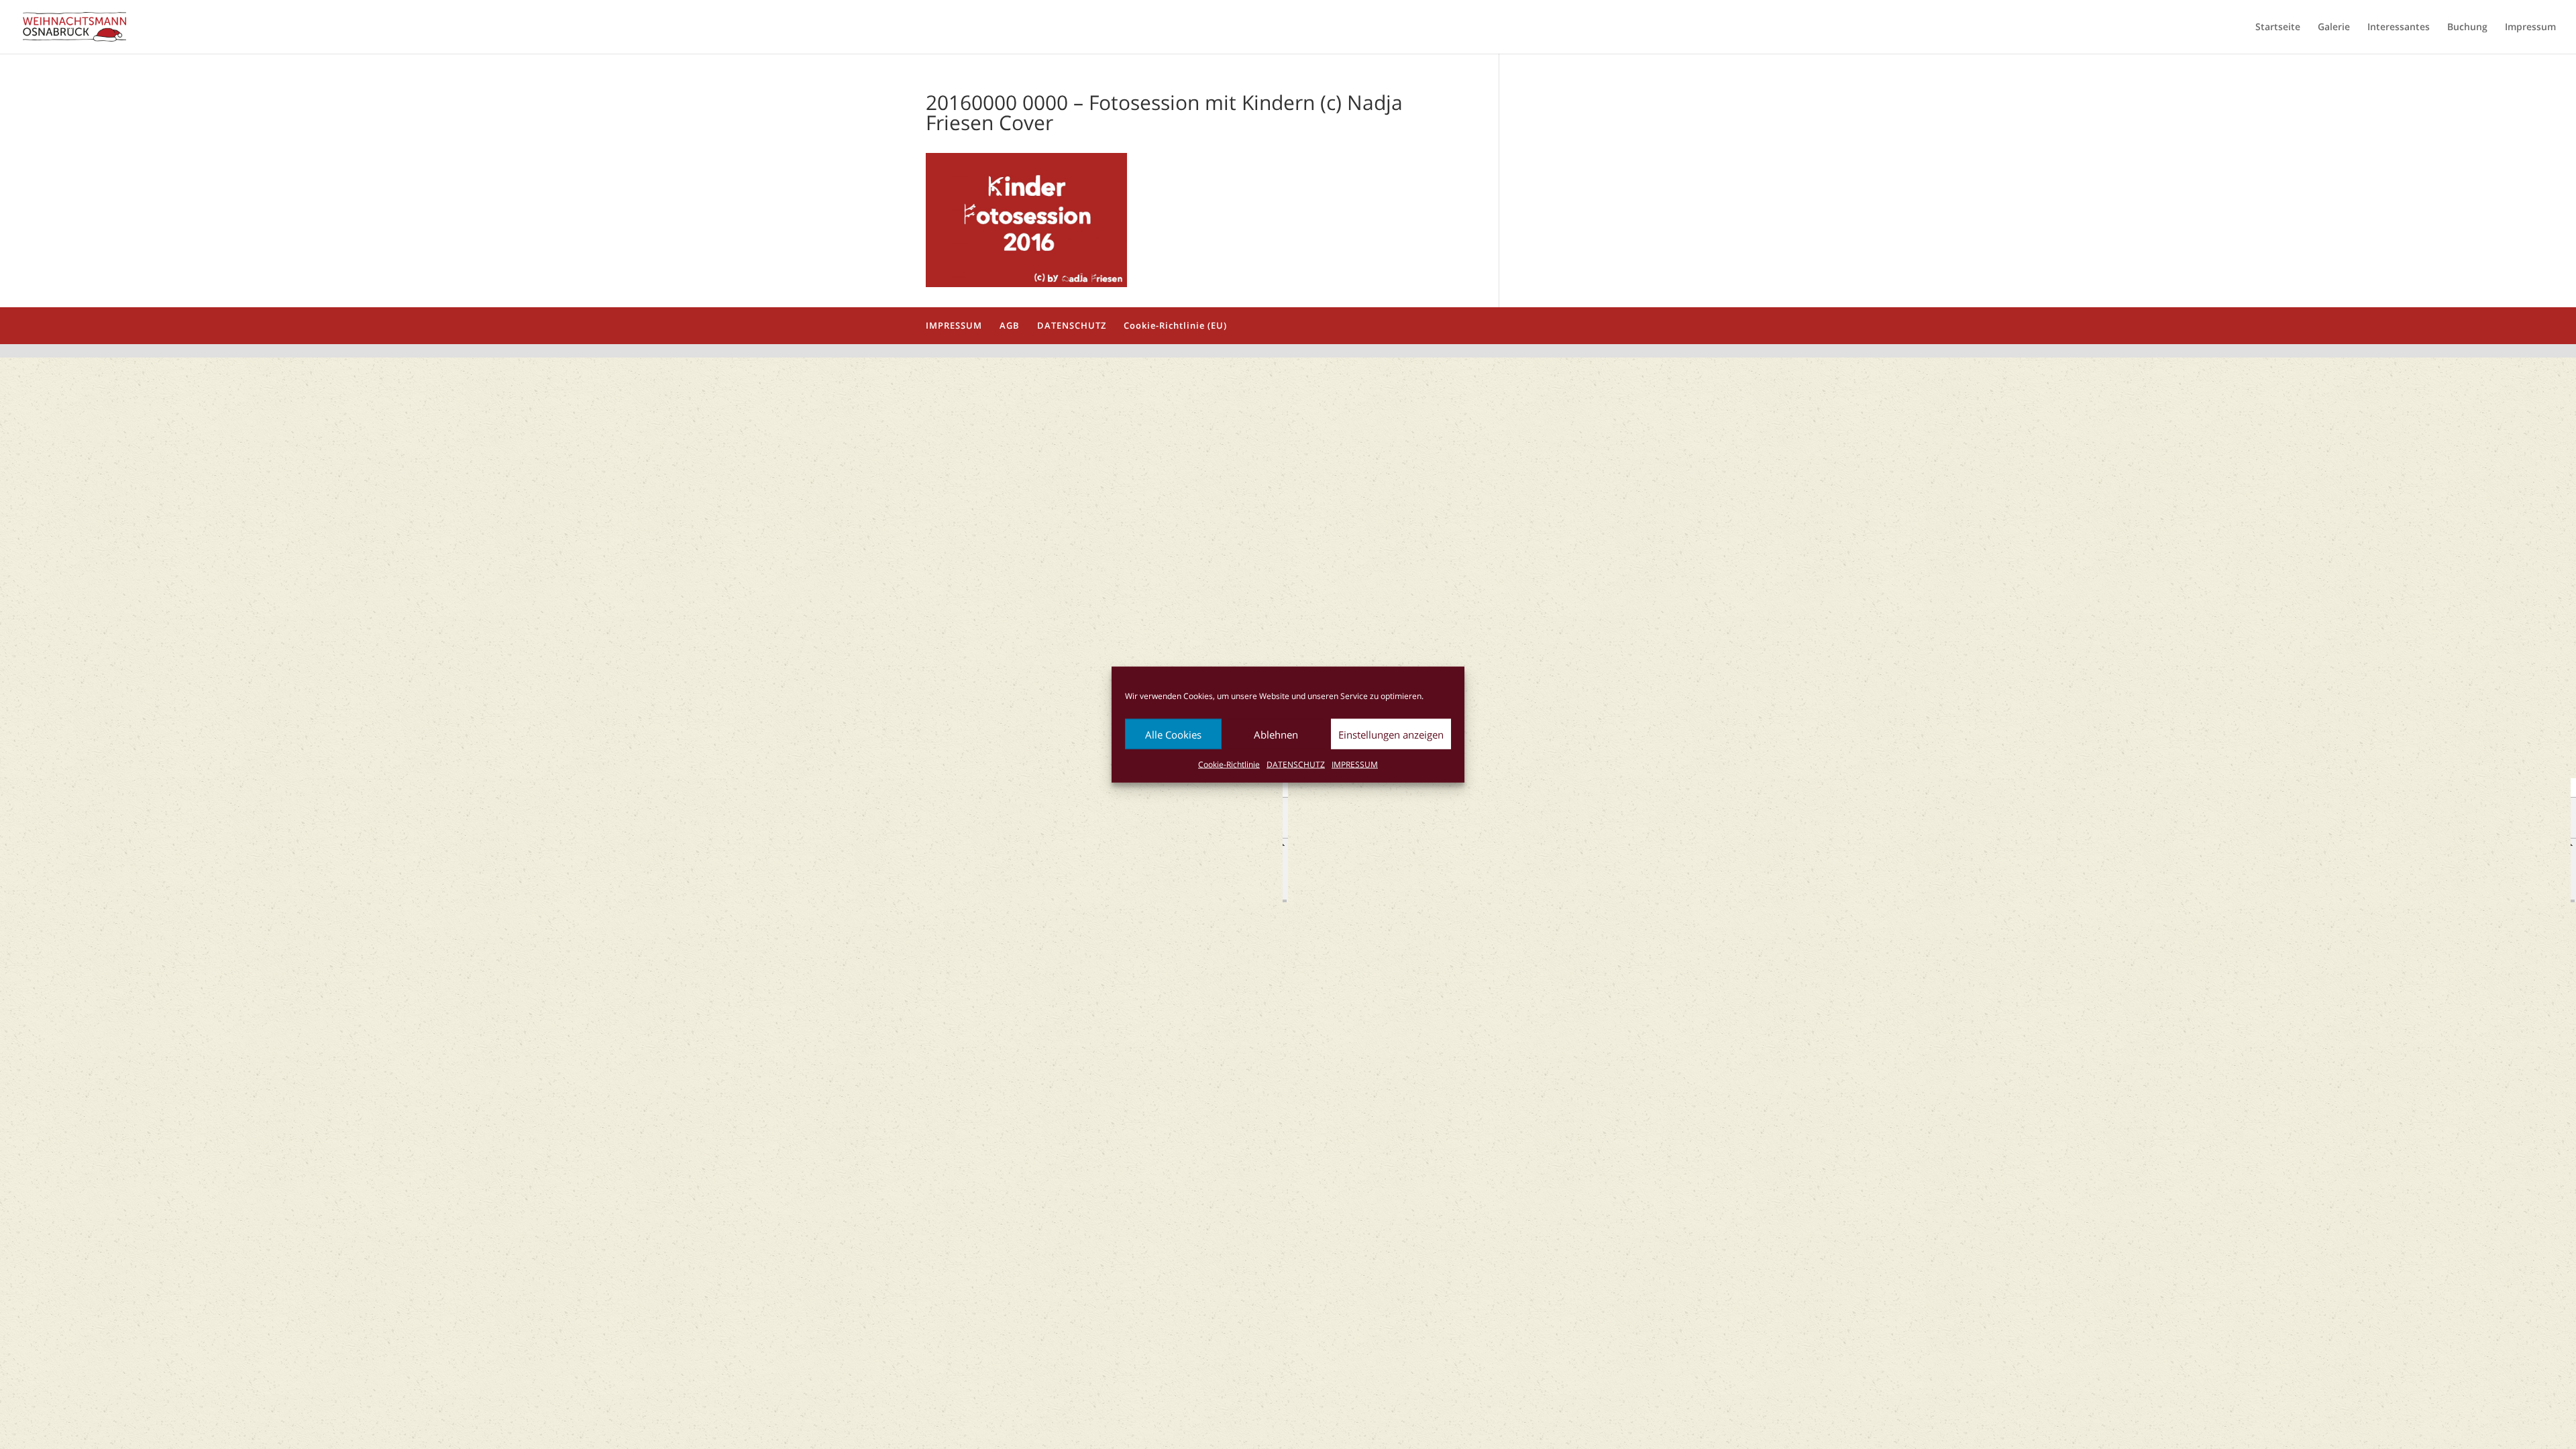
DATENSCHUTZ (1296, 764)
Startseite (2278, 28)
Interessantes (2399, 28)
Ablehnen (1276, 734)
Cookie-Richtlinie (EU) (1175, 325)
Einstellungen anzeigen (1391, 734)
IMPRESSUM (1355, 764)
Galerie (2334, 28)
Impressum (2530, 28)
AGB (1010, 325)
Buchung (2467, 28)
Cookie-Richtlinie (1229, 764)
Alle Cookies (1173, 734)
